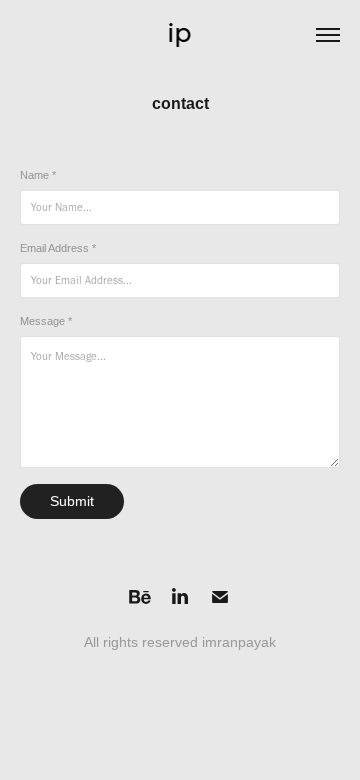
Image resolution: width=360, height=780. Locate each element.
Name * (38, 175)
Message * (46, 321)
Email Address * (58, 248)
